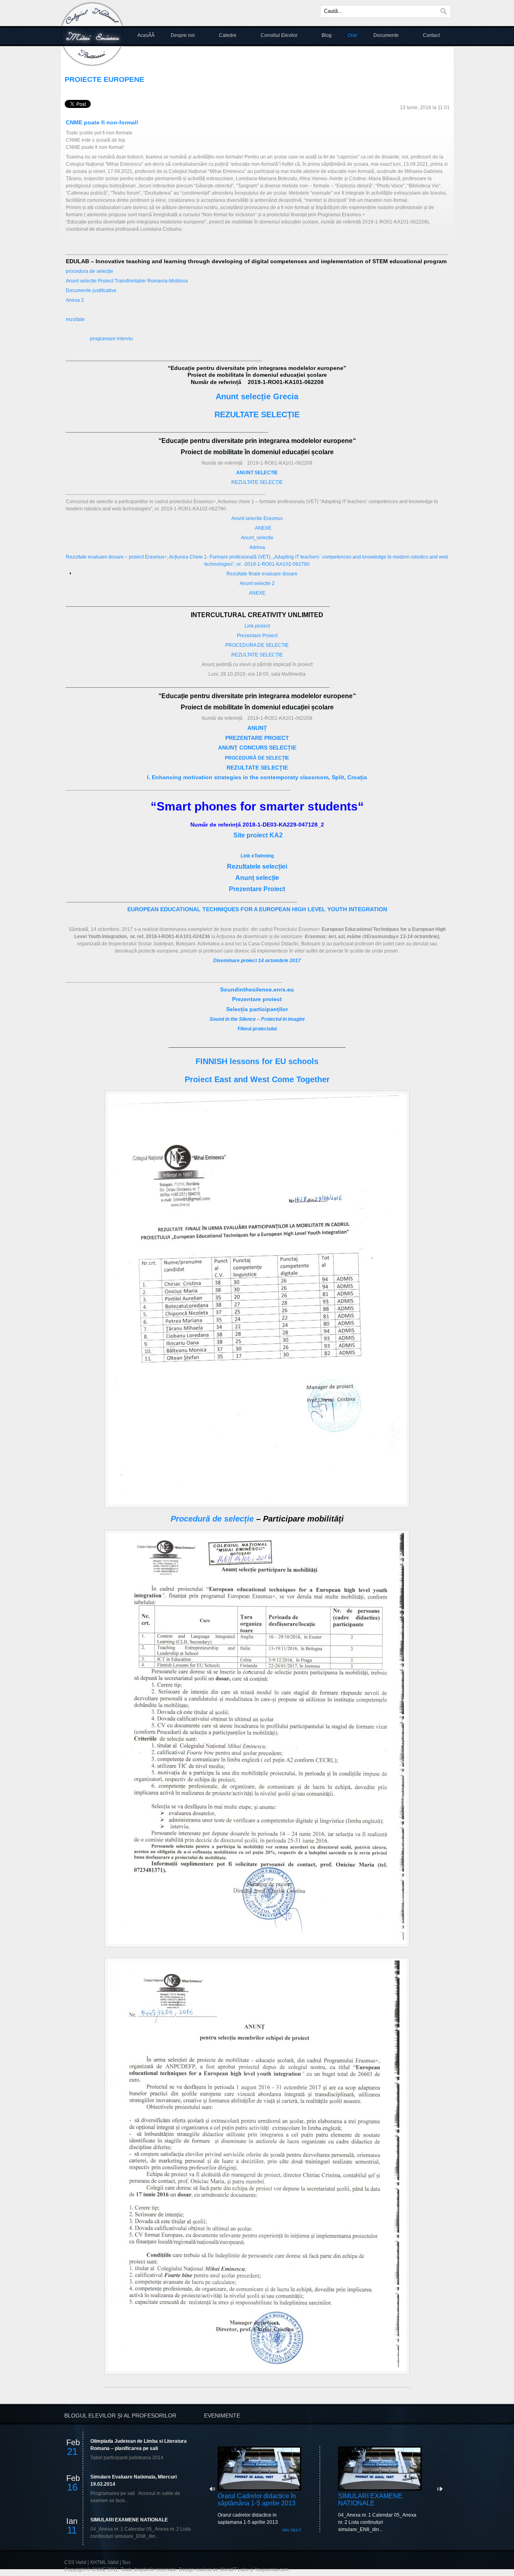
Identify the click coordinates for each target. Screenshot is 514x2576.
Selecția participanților (257, 1009)
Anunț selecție (257, 878)
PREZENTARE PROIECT (257, 738)
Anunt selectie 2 (257, 583)
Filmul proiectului (257, 1029)
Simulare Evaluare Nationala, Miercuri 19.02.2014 (134, 2481)
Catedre (228, 35)
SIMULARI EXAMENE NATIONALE (129, 2520)
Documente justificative (91, 291)
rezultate (75, 319)
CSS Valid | (77, 2562)
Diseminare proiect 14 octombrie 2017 (257, 961)
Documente (386, 35)
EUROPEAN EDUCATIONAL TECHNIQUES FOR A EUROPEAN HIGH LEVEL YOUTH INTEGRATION (257, 909)
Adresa (257, 547)
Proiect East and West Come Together (257, 1079)
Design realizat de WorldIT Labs (214, 2570)
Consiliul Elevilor (279, 35)
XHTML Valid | (106, 2562)
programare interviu (111, 339)
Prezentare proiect (257, 999)
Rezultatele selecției (257, 866)
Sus (126, 2562)
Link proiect (257, 626)
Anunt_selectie (257, 538)
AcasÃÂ (146, 35)
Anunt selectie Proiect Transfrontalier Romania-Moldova (127, 281)
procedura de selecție (90, 271)
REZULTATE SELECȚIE (257, 414)
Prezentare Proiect (257, 636)
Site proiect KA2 (258, 835)
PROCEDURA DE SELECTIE (257, 645)
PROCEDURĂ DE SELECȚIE (257, 758)
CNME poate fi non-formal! (102, 122)
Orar (353, 35)
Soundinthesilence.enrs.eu (257, 989)
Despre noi (183, 35)
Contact (431, 35)
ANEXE (263, 528)
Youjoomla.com (271, 2570)
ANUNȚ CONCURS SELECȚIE (257, 748)
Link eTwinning (257, 856)
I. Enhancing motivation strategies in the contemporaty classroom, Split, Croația (257, 777)
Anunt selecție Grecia (257, 396)
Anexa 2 (75, 300)
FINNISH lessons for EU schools (257, 1061)
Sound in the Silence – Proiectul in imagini (257, 1019)
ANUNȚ (257, 728)
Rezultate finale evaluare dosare (262, 574)
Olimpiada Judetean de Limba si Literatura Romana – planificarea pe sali (139, 2445)
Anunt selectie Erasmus (257, 518)
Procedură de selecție (212, 1519)
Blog (327, 35)
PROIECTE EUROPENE (104, 79)
